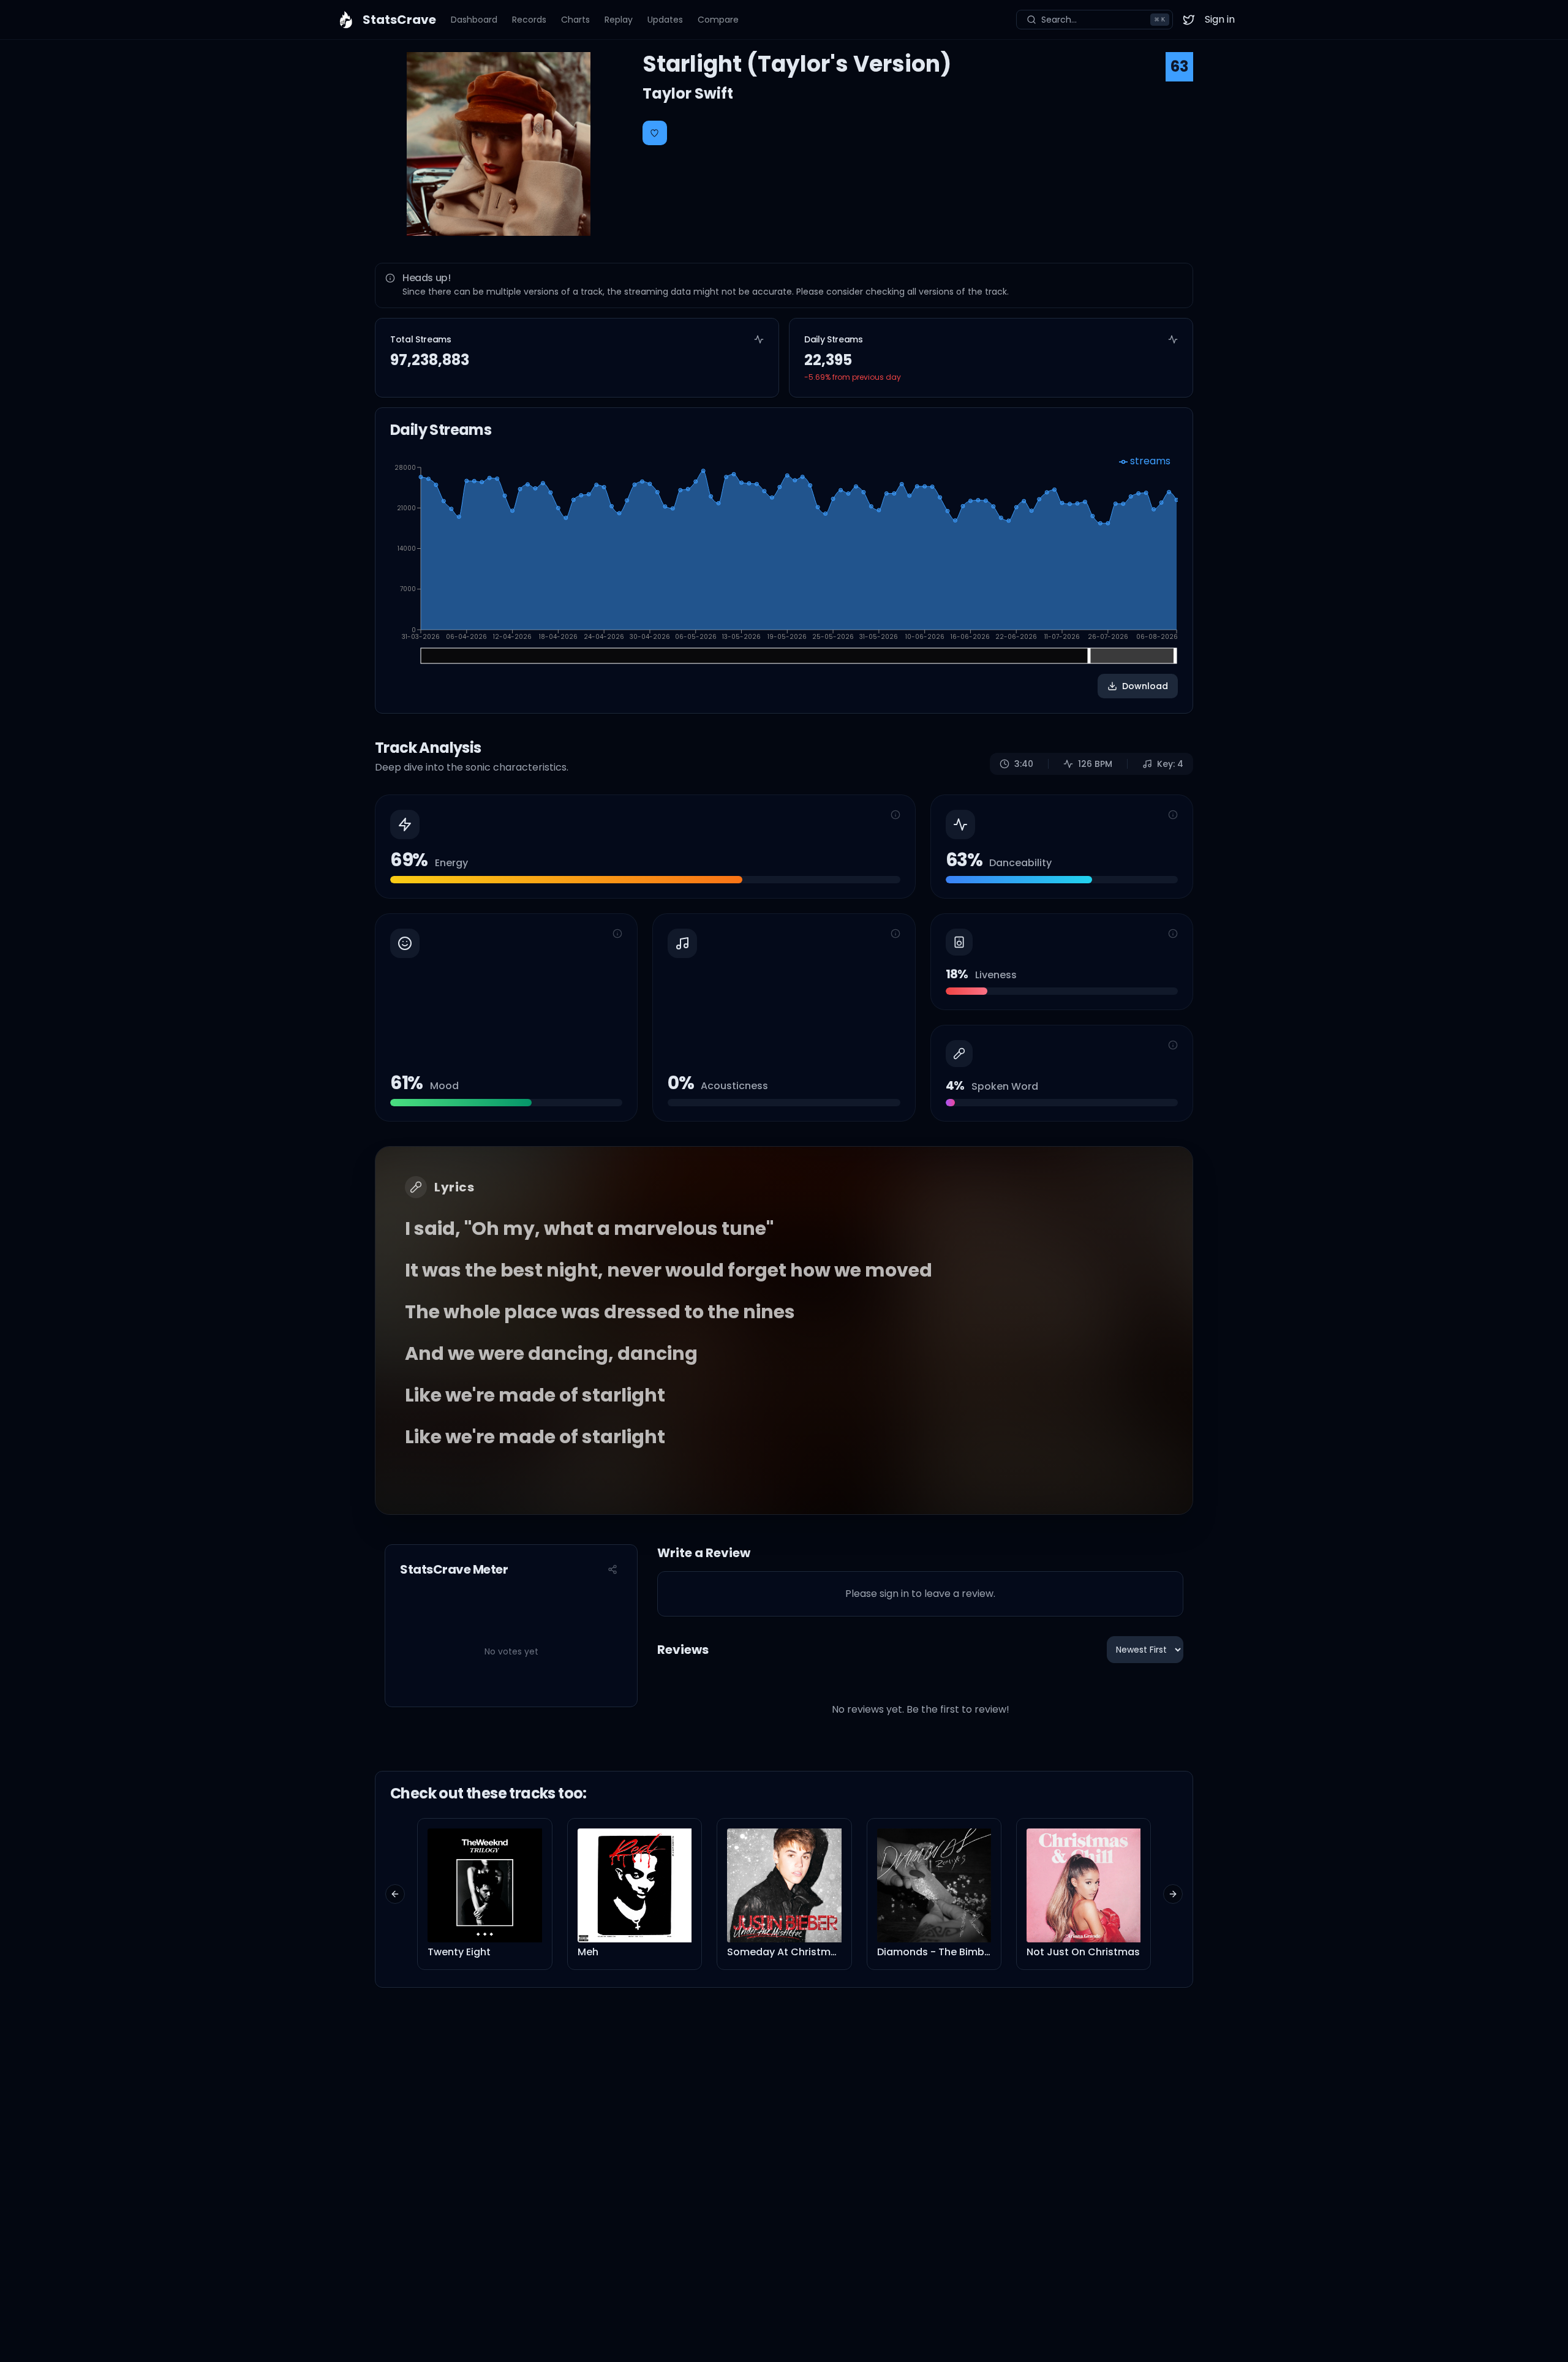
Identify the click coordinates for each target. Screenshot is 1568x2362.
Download (1145, 686)
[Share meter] (612, 1569)
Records (529, 20)
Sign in (1220, 19)
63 (1179, 66)
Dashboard (474, 20)
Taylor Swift (688, 93)
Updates (665, 20)
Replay (619, 20)
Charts (575, 20)
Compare (718, 20)
